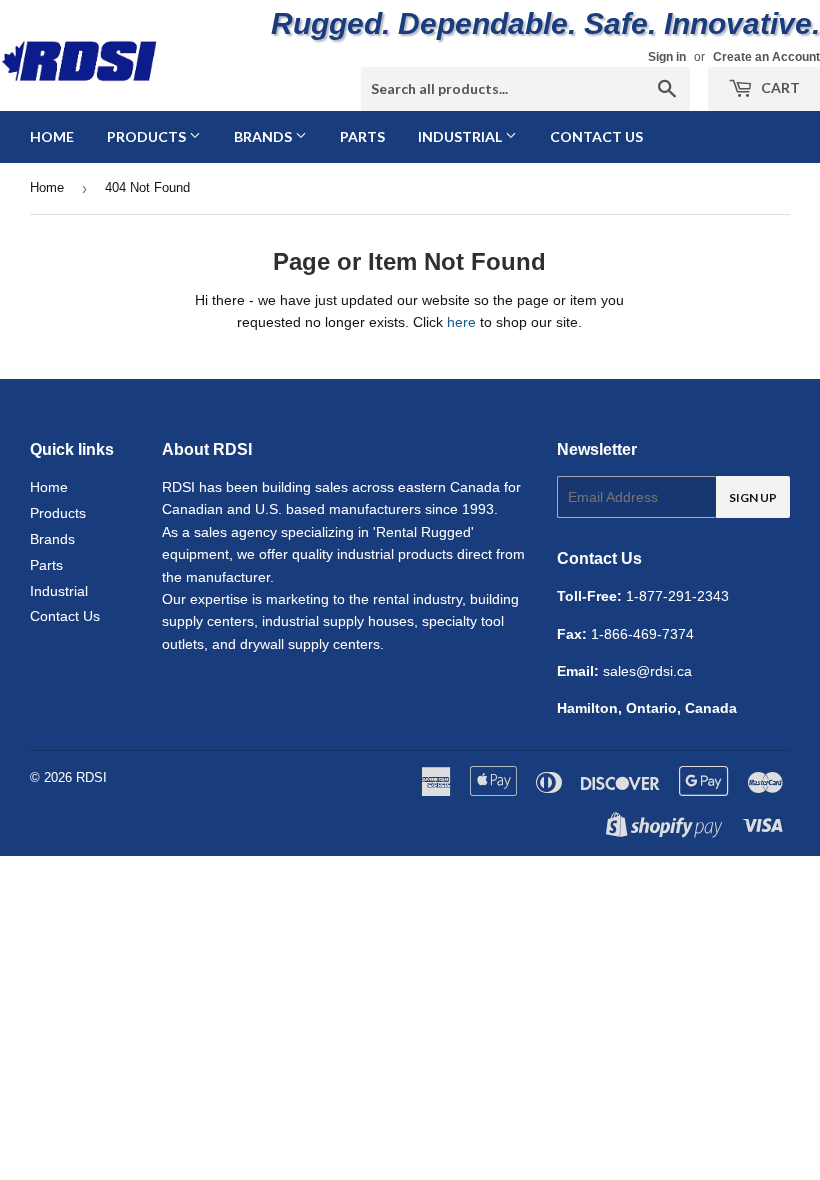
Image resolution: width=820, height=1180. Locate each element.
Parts (362, 136)
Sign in (667, 57)
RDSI (91, 777)
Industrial (461, 136)
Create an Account (766, 57)
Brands (264, 136)
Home (52, 136)
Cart (779, 87)
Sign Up (753, 497)
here (461, 322)
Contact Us (596, 136)
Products (148, 136)
